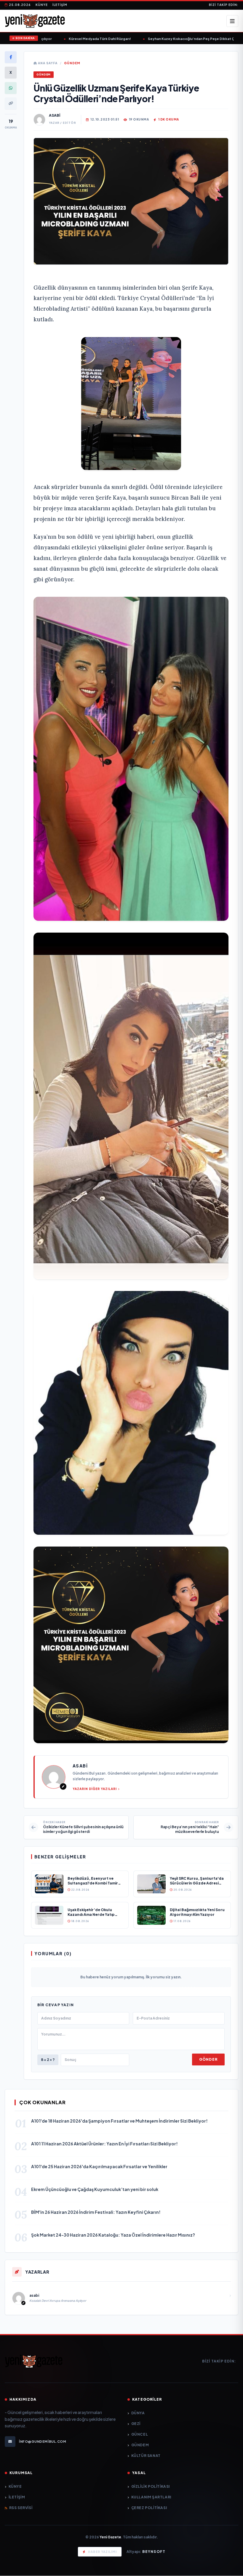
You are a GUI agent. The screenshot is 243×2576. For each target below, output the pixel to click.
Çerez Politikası (149, 2508)
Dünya (138, 2413)
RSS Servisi (21, 2508)
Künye (42, 5)
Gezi (136, 2424)
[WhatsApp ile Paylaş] (11, 88)
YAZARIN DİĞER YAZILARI (95, 1789)
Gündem (72, 63)
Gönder (208, 2059)
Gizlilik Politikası (151, 2486)
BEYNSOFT (154, 2552)
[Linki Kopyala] (11, 103)
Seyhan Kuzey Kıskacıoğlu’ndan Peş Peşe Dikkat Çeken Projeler (179, 39)
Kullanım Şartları (151, 2497)
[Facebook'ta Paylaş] (11, 57)
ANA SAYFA (47, 63)
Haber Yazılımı (102, 2552)
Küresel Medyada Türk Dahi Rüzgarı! (76, 39)
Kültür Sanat (146, 2456)
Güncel (140, 2434)
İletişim (60, 5)
